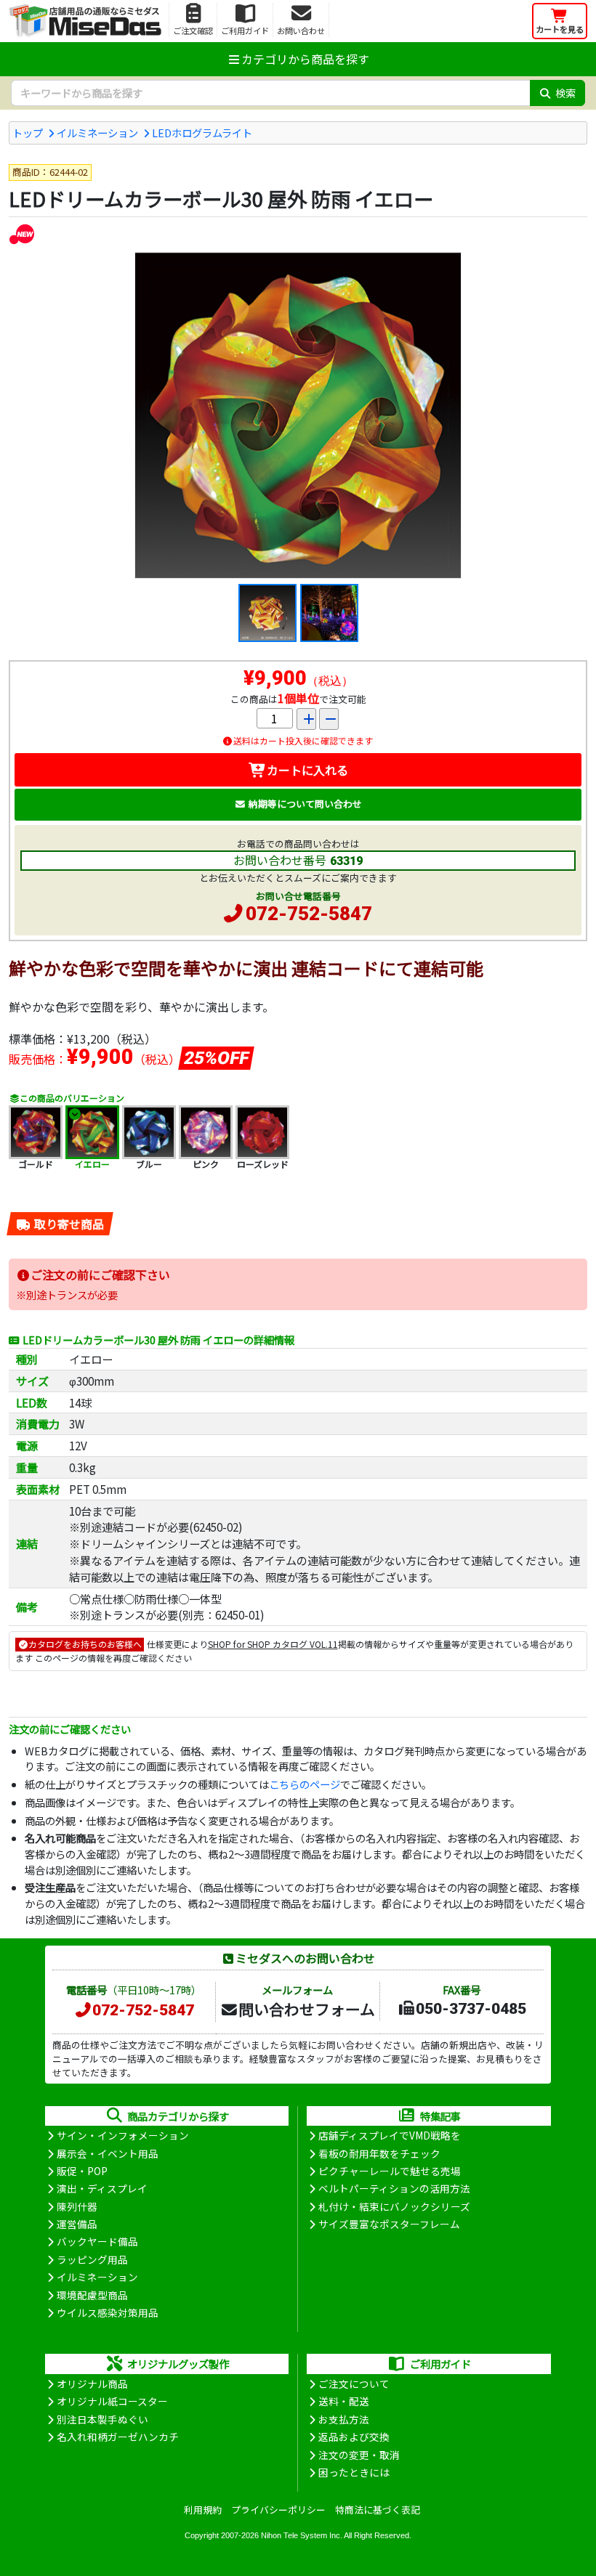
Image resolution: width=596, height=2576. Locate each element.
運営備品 (77, 2224)
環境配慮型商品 (92, 2295)
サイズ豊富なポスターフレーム (389, 2224)
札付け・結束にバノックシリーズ (394, 2206)
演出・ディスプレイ (102, 2188)
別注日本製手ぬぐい (102, 2419)
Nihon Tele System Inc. (302, 2535)
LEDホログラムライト (202, 133)
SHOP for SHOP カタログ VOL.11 (273, 1644)
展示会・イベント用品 (108, 2153)
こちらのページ (305, 1784)
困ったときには (354, 2472)
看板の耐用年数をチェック (379, 2153)
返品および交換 (354, 2437)
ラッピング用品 (92, 2259)
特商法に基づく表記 (378, 2510)
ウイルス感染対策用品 (108, 2312)
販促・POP (82, 2171)
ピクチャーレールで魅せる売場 (390, 2171)
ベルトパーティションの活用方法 (394, 2188)
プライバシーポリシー (278, 2510)
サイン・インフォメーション (123, 2135)
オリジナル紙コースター (112, 2401)
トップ (28, 133)
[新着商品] (21, 233)
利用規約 (203, 2510)
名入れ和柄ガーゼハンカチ (118, 2437)
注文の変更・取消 (359, 2455)
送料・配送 (344, 2401)
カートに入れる (307, 770)
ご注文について (354, 2384)
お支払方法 (344, 2419)
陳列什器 (77, 2206)
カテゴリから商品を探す (305, 59)
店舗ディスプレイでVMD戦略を (390, 2135)
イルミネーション (97, 133)
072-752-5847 (309, 914)
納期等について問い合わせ (305, 804)
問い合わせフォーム (307, 2009)
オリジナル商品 (92, 2384)
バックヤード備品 (97, 2241)
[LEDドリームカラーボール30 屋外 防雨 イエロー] (298, 415)
